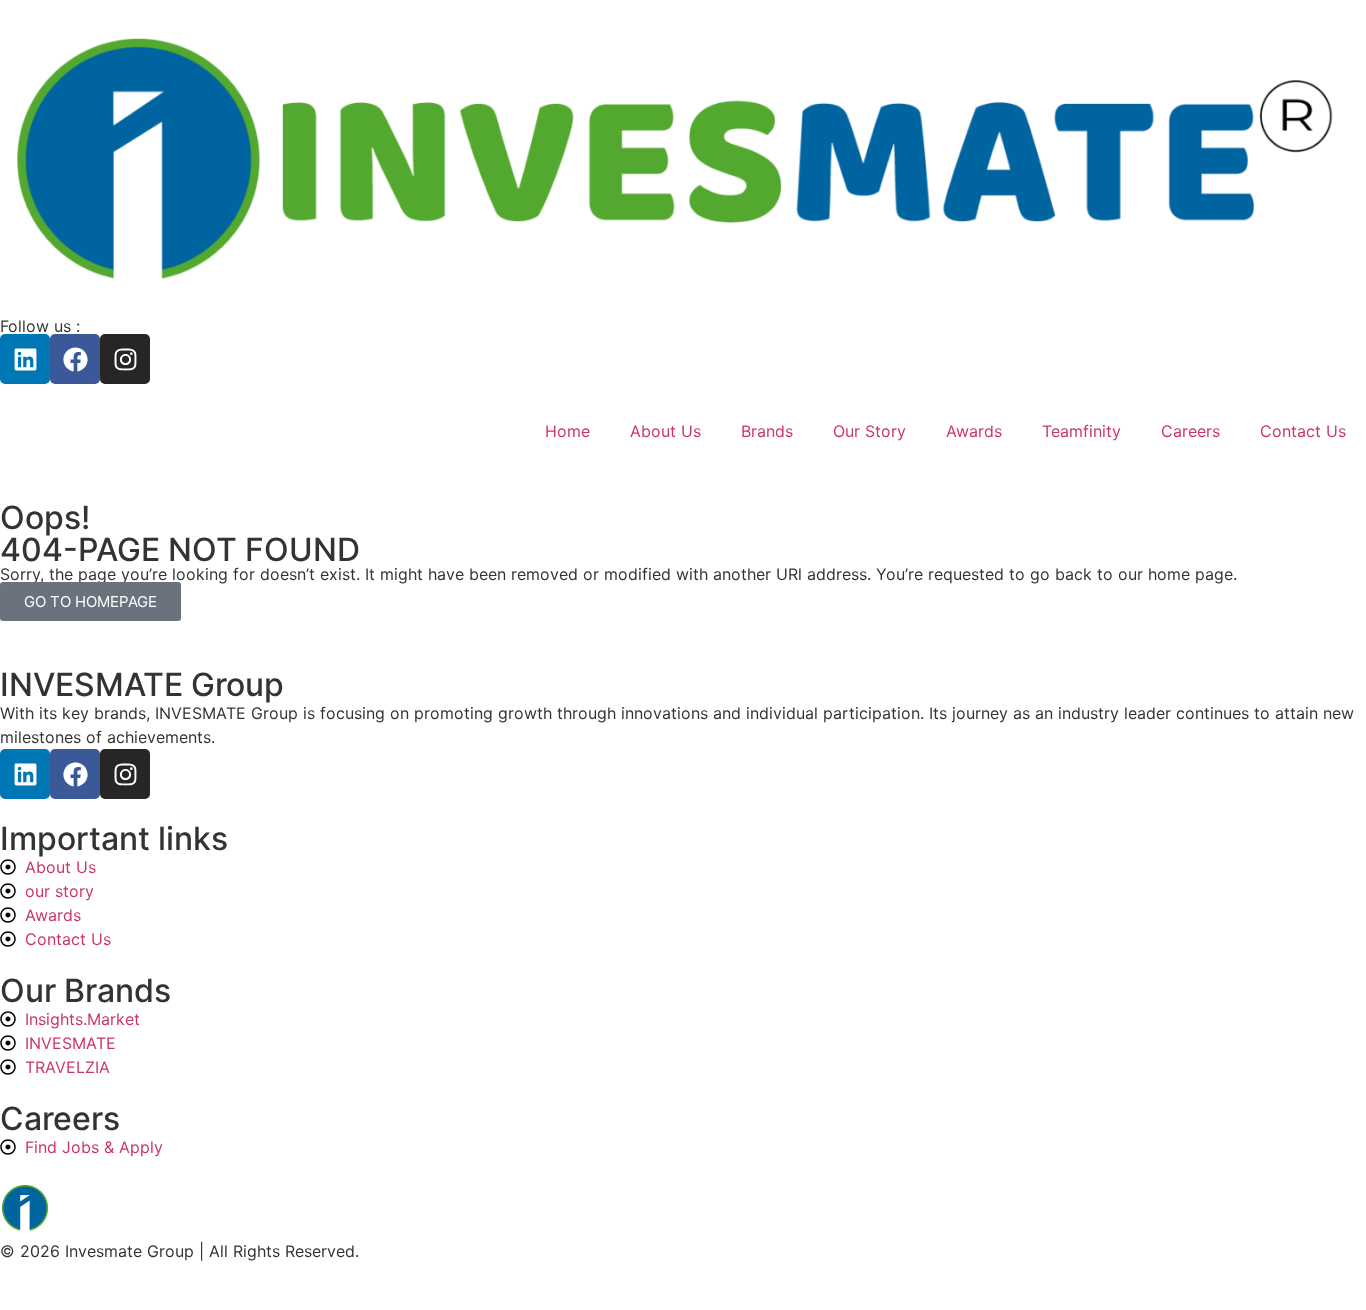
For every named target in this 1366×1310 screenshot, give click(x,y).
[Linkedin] (25, 359)
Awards (974, 431)
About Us (665, 431)
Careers (1190, 431)
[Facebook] (75, 359)
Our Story (869, 431)
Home (567, 431)
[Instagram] (125, 359)
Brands (767, 431)
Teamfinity (1081, 431)
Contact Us (1303, 431)
